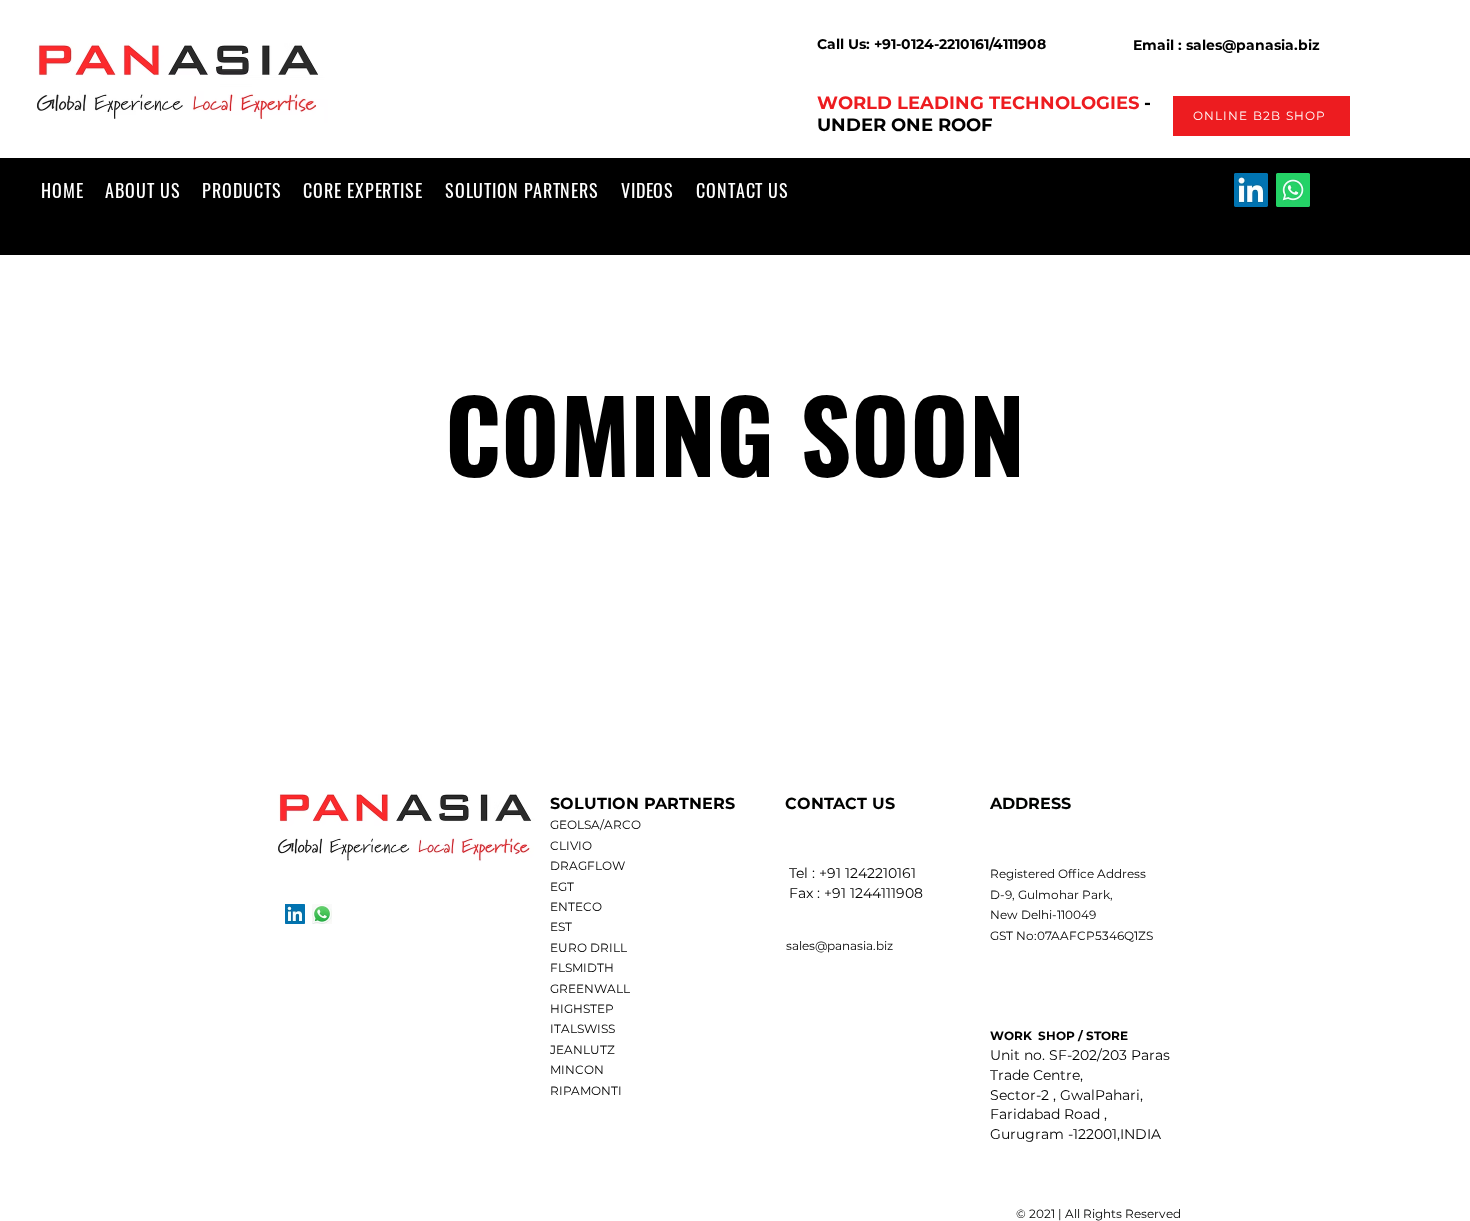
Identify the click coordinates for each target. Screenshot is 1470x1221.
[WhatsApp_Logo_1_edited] (322, 914)
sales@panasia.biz (839, 945)
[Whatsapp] (1293, 190)
